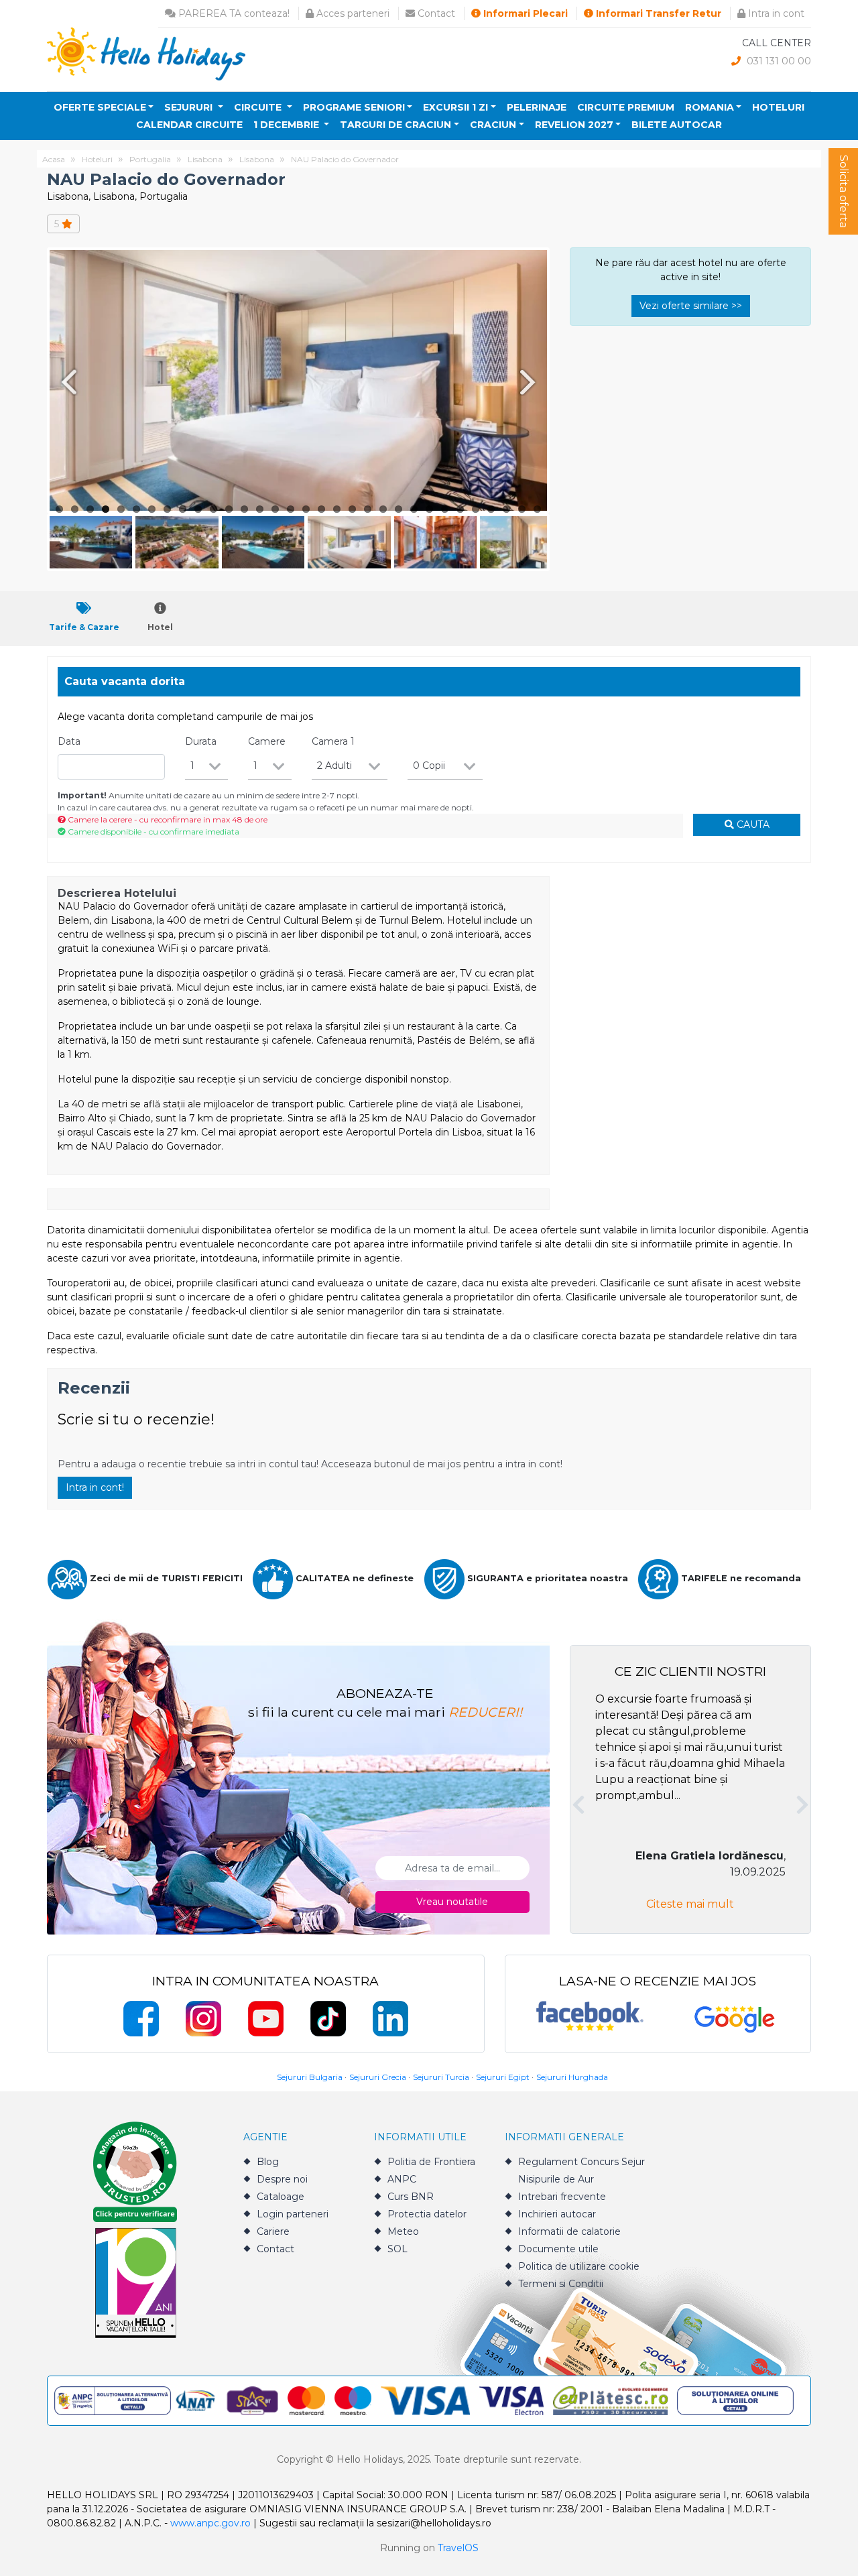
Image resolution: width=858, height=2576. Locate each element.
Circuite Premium (626, 107)
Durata (201, 741)
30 (506, 509)
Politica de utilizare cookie (579, 2266)
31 (522, 509)
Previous (66, 382)
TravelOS (458, 2548)
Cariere (273, 2231)
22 (383, 509)
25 (429, 509)
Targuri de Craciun (395, 125)
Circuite (259, 107)
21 (368, 509)
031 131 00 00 (778, 61)
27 (460, 509)
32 (537, 509)
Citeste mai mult (690, 1904)
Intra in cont (775, 13)
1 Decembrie (288, 125)
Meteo (403, 2231)
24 (414, 509)
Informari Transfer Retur (657, 13)
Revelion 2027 (574, 125)
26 (445, 509)
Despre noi (282, 2179)
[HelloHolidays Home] (146, 53)
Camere (267, 741)
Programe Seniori (354, 107)
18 (321, 509)
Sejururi (190, 107)
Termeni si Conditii (561, 2284)
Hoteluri (778, 107)
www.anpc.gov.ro (210, 2523)
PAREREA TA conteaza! (233, 13)
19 (337, 509)
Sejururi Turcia (441, 2077)
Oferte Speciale (100, 107)
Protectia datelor (427, 2214)
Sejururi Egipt (503, 2077)
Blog (268, 2162)
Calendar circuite (189, 125)
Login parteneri (293, 2214)
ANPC (402, 2179)
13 (244, 509)
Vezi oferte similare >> (691, 306)
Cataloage (281, 2197)
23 (399, 509)
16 (291, 509)
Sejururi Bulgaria (310, 2077)
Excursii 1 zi (455, 107)
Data (69, 741)
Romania (710, 107)
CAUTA (752, 824)
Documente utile (558, 2249)
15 (275, 509)
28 (476, 509)
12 (229, 509)
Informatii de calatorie (569, 2231)
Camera (333, 741)
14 (260, 509)
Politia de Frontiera (431, 2162)
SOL (397, 2249)
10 (198, 509)
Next (530, 382)
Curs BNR (411, 2197)
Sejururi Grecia (378, 2077)
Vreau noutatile (452, 1902)
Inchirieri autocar (557, 2214)
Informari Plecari (524, 13)
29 (491, 509)
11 (213, 509)
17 (306, 509)
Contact (435, 13)
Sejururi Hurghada (572, 2077)
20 (352, 509)
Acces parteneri (352, 13)
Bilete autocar (677, 125)
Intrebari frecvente (562, 2197)
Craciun (493, 125)
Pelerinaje (537, 107)
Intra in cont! (95, 1487)
